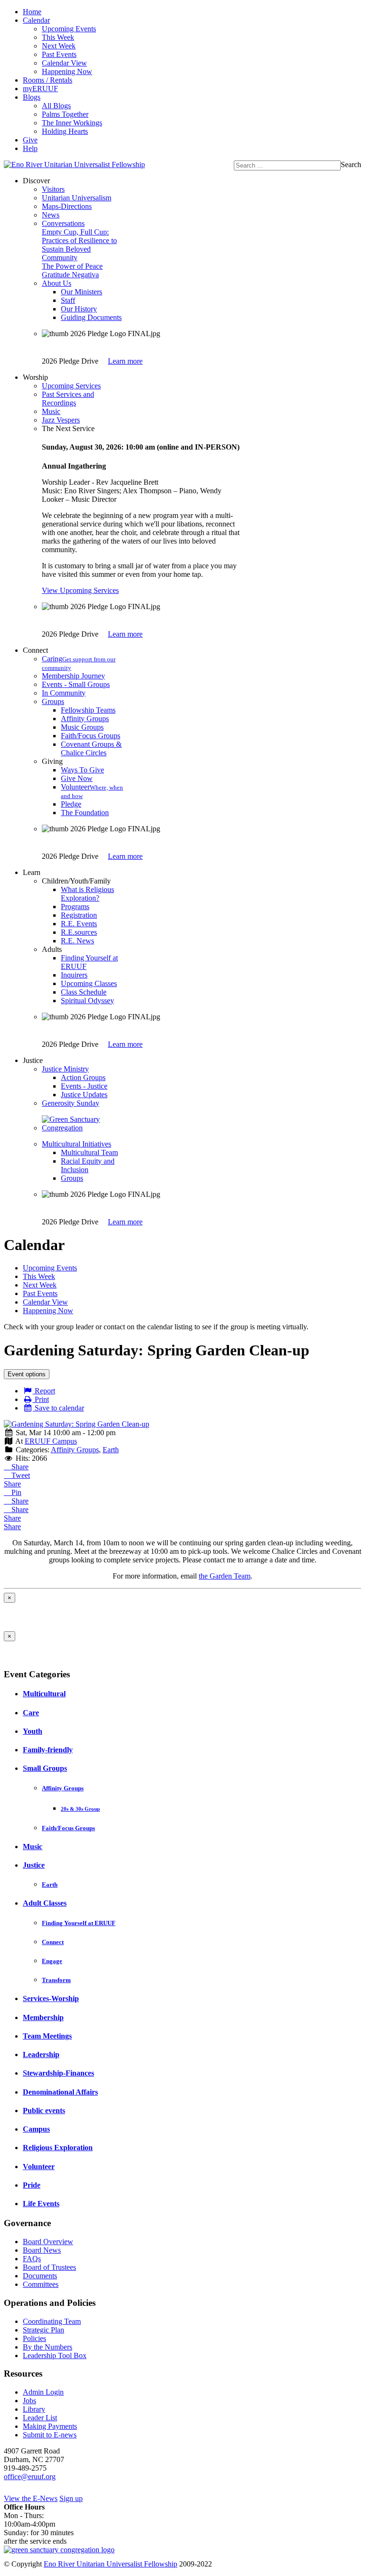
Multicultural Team (89, 1152)
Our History (79, 309)
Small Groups (45, 1768)
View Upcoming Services (80, 590)
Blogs (32, 97)
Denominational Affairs (60, 2092)
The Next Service (68, 428)
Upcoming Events (69, 29)
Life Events (41, 2204)
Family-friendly (48, 1750)
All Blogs (56, 106)
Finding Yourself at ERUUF (79, 1923)
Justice (34, 1865)
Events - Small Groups (76, 684)
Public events (44, 2111)
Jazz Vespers (61, 420)
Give (30, 140)
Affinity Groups (85, 719)
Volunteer (39, 2167)
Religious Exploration (58, 2148)
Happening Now (67, 71)
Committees (41, 2284)
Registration (79, 915)
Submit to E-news (50, 2435)
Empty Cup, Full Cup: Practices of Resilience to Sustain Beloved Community (79, 245)
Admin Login (43, 2392)
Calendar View (64, 63)
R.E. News (77, 941)
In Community (64, 693)
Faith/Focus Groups (91, 736)
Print (41, 1399)
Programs (75, 907)
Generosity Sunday (71, 1103)
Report (44, 1391)
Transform (56, 1980)
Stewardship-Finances (58, 2073)
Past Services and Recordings (68, 399)
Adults (52, 949)
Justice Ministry (65, 1069)
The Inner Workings (72, 123)
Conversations (63, 223)
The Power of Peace (72, 266)
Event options (27, 1374)
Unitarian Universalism (77, 198)
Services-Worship (51, 1998)
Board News (42, 2250)
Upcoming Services (71, 386)
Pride (32, 2185)
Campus (36, 2129)
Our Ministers (82, 292)
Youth (33, 1731)
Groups (53, 701)
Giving (52, 761)
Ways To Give (82, 770)
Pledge (71, 804)
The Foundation (85, 813)
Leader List (40, 2418)
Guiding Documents (91, 317)
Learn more (125, 361)
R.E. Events (79, 924)
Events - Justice (84, 1086)
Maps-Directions (67, 206)
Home (32, 12)
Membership (43, 2017)
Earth (111, 1450)
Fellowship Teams (88, 710)
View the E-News (31, 2498)
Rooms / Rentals (48, 80)
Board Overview (48, 2242)
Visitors (53, 189)
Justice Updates (84, 1095)
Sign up (71, 2498)
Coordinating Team (52, 2321)
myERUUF (40, 89)
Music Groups (82, 727)
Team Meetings (47, 2036)
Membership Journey (73, 676)
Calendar (36, 20)
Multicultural (44, 1694)
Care (31, 1713)
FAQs (32, 2259)
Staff (68, 300)
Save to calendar (58, 1408)
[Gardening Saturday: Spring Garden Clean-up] (77, 1424)
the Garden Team (225, 1576)
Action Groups (83, 1077)
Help (30, 148)
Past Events (59, 54)
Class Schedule (84, 992)
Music (51, 411)
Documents (40, 2276)
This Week (58, 37)
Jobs (29, 2401)
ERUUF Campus (51, 1441)
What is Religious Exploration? (87, 894)
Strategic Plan (43, 2330)
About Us (57, 283)
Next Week (59, 46)
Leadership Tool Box (55, 2355)
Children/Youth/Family (76, 881)
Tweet (20, 1475)
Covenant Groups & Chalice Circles (91, 748)
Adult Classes (45, 1903)
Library (34, 2409)
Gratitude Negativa (70, 275)
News (51, 215)
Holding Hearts (65, 131)
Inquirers (74, 975)
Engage (52, 1961)
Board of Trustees (49, 2267)
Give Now (77, 778)
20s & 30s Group (80, 1809)
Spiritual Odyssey (87, 1001)
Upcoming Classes (89, 983)
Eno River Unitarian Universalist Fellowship (110, 2564)
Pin (15, 1492)
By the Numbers (48, 2347)
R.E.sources (79, 932)
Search (351, 165)
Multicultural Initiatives (77, 1144)
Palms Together (65, 114)
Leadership (41, 2054)
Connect (53, 1942)
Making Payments (50, 2426)
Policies (34, 2338)
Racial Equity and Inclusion (88, 1165)
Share (19, 1467)
